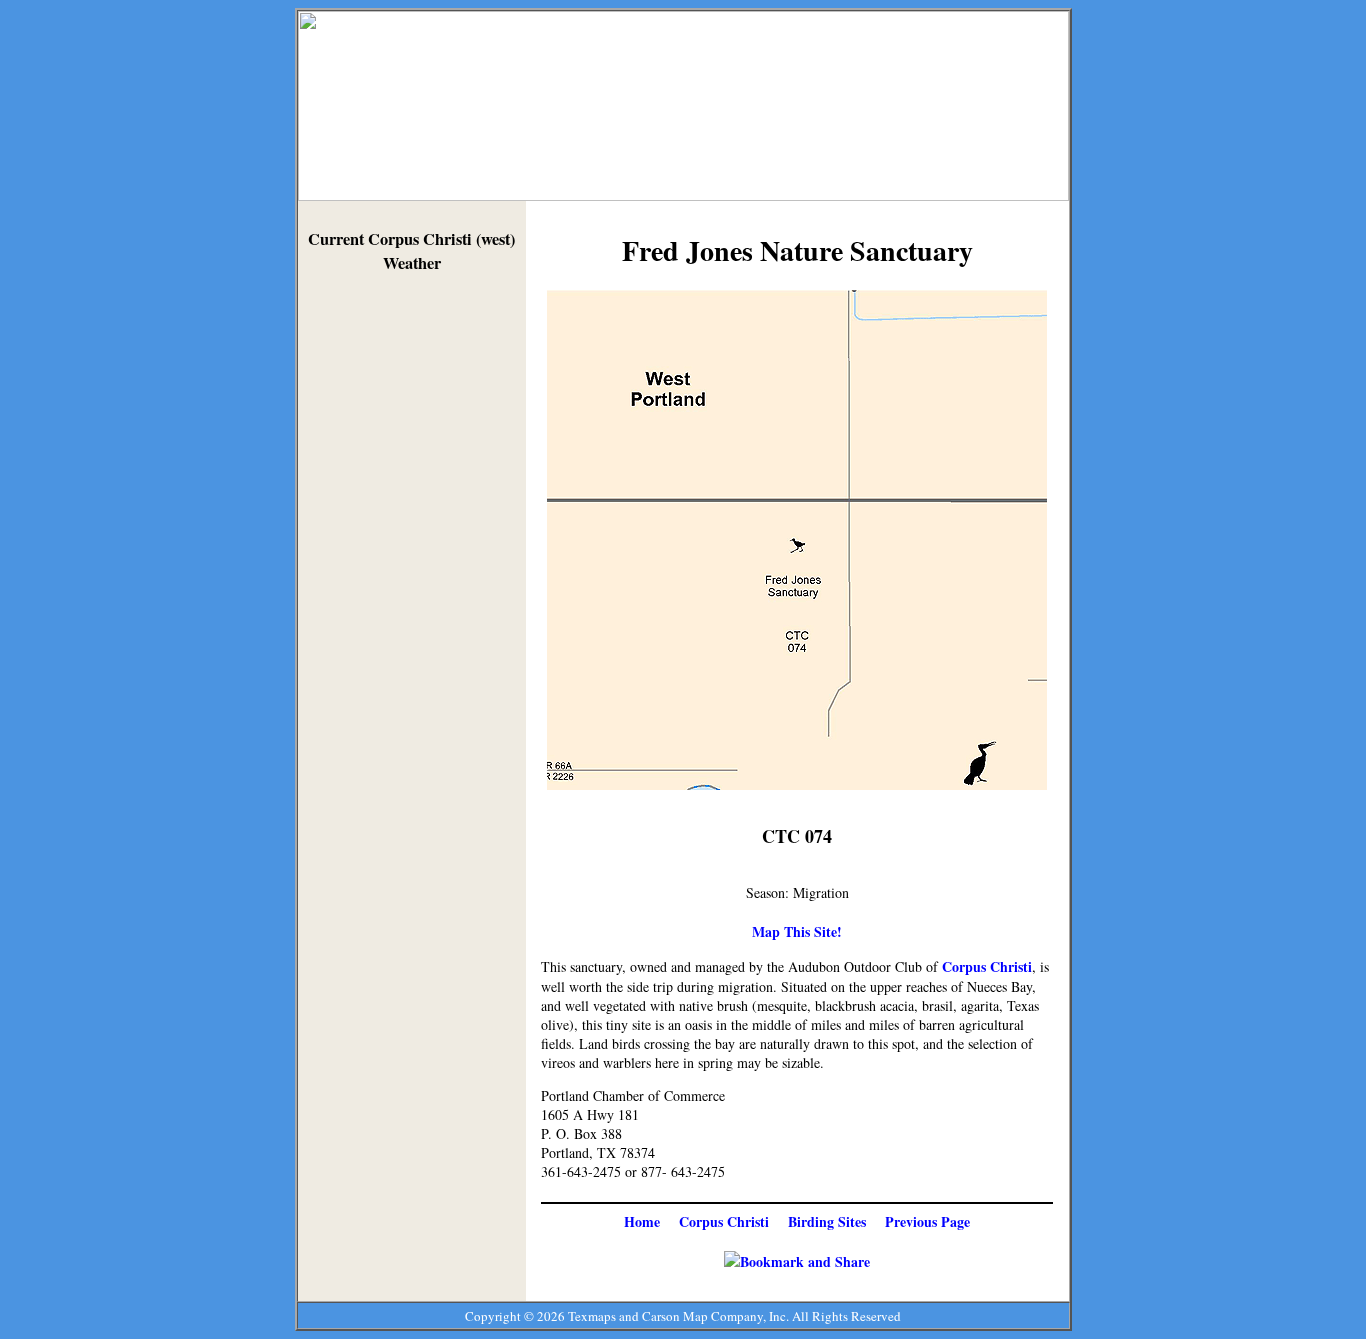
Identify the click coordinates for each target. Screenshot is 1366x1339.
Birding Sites (827, 1221)
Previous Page (927, 1221)
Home (642, 1221)
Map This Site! (797, 931)
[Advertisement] (412, 592)
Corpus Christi (987, 966)
